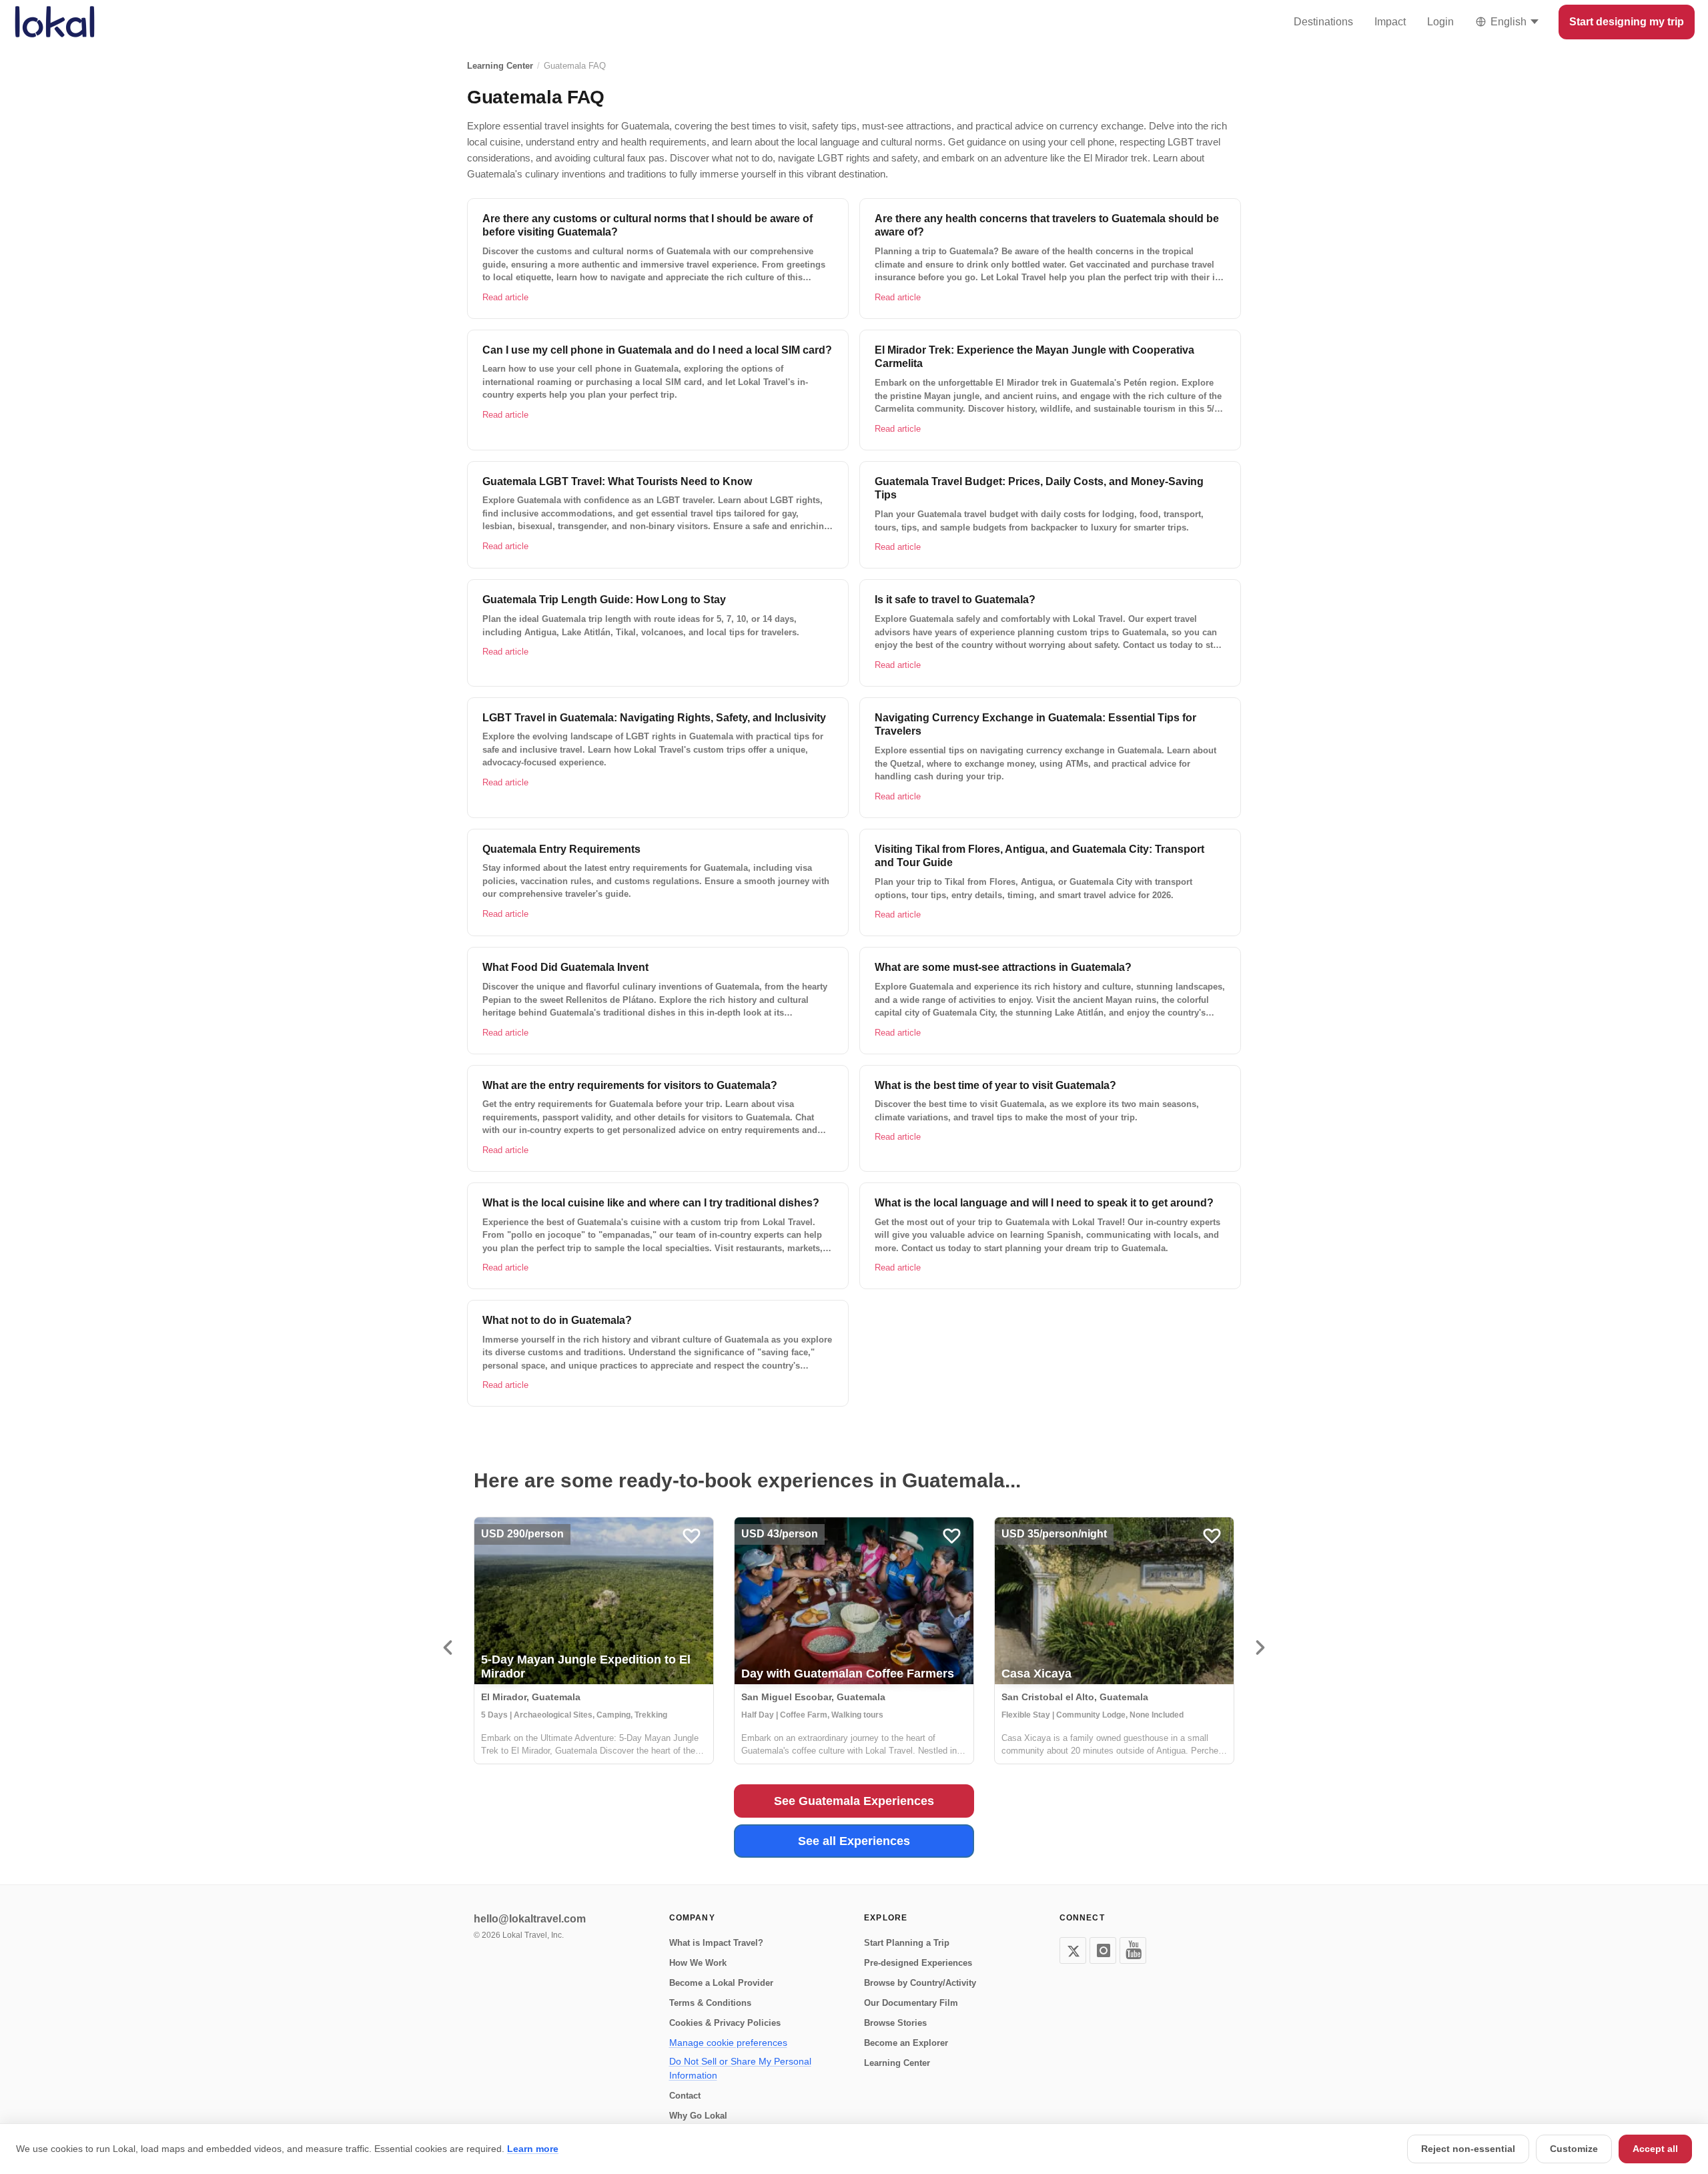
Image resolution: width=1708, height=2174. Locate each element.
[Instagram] (1103, 1950)
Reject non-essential (1468, 2149)
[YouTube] (1133, 1950)
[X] (1073, 1950)
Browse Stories (895, 2023)
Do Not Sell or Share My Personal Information (740, 2068)
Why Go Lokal (698, 2116)
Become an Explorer (906, 2043)
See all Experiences (854, 1841)
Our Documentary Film (911, 2003)
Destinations (1323, 22)
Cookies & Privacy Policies (725, 2023)
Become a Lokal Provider (721, 1983)
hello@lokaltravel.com (530, 1919)
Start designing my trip (1627, 22)
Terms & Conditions (710, 2003)
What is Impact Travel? (716, 1943)
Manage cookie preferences (728, 2043)
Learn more (533, 2149)
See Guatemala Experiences (854, 1801)
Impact (1390, 22)
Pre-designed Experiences (918, 1963)
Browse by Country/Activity (920, 1983)
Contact (685, 2096)
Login (1440, 22)
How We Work (698, 1963)
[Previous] (448, 1648)
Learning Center (500, 66)
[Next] (1260, 1648)
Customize (1574, 2149)
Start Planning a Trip (907, 1943)
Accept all (1655, 2149)
